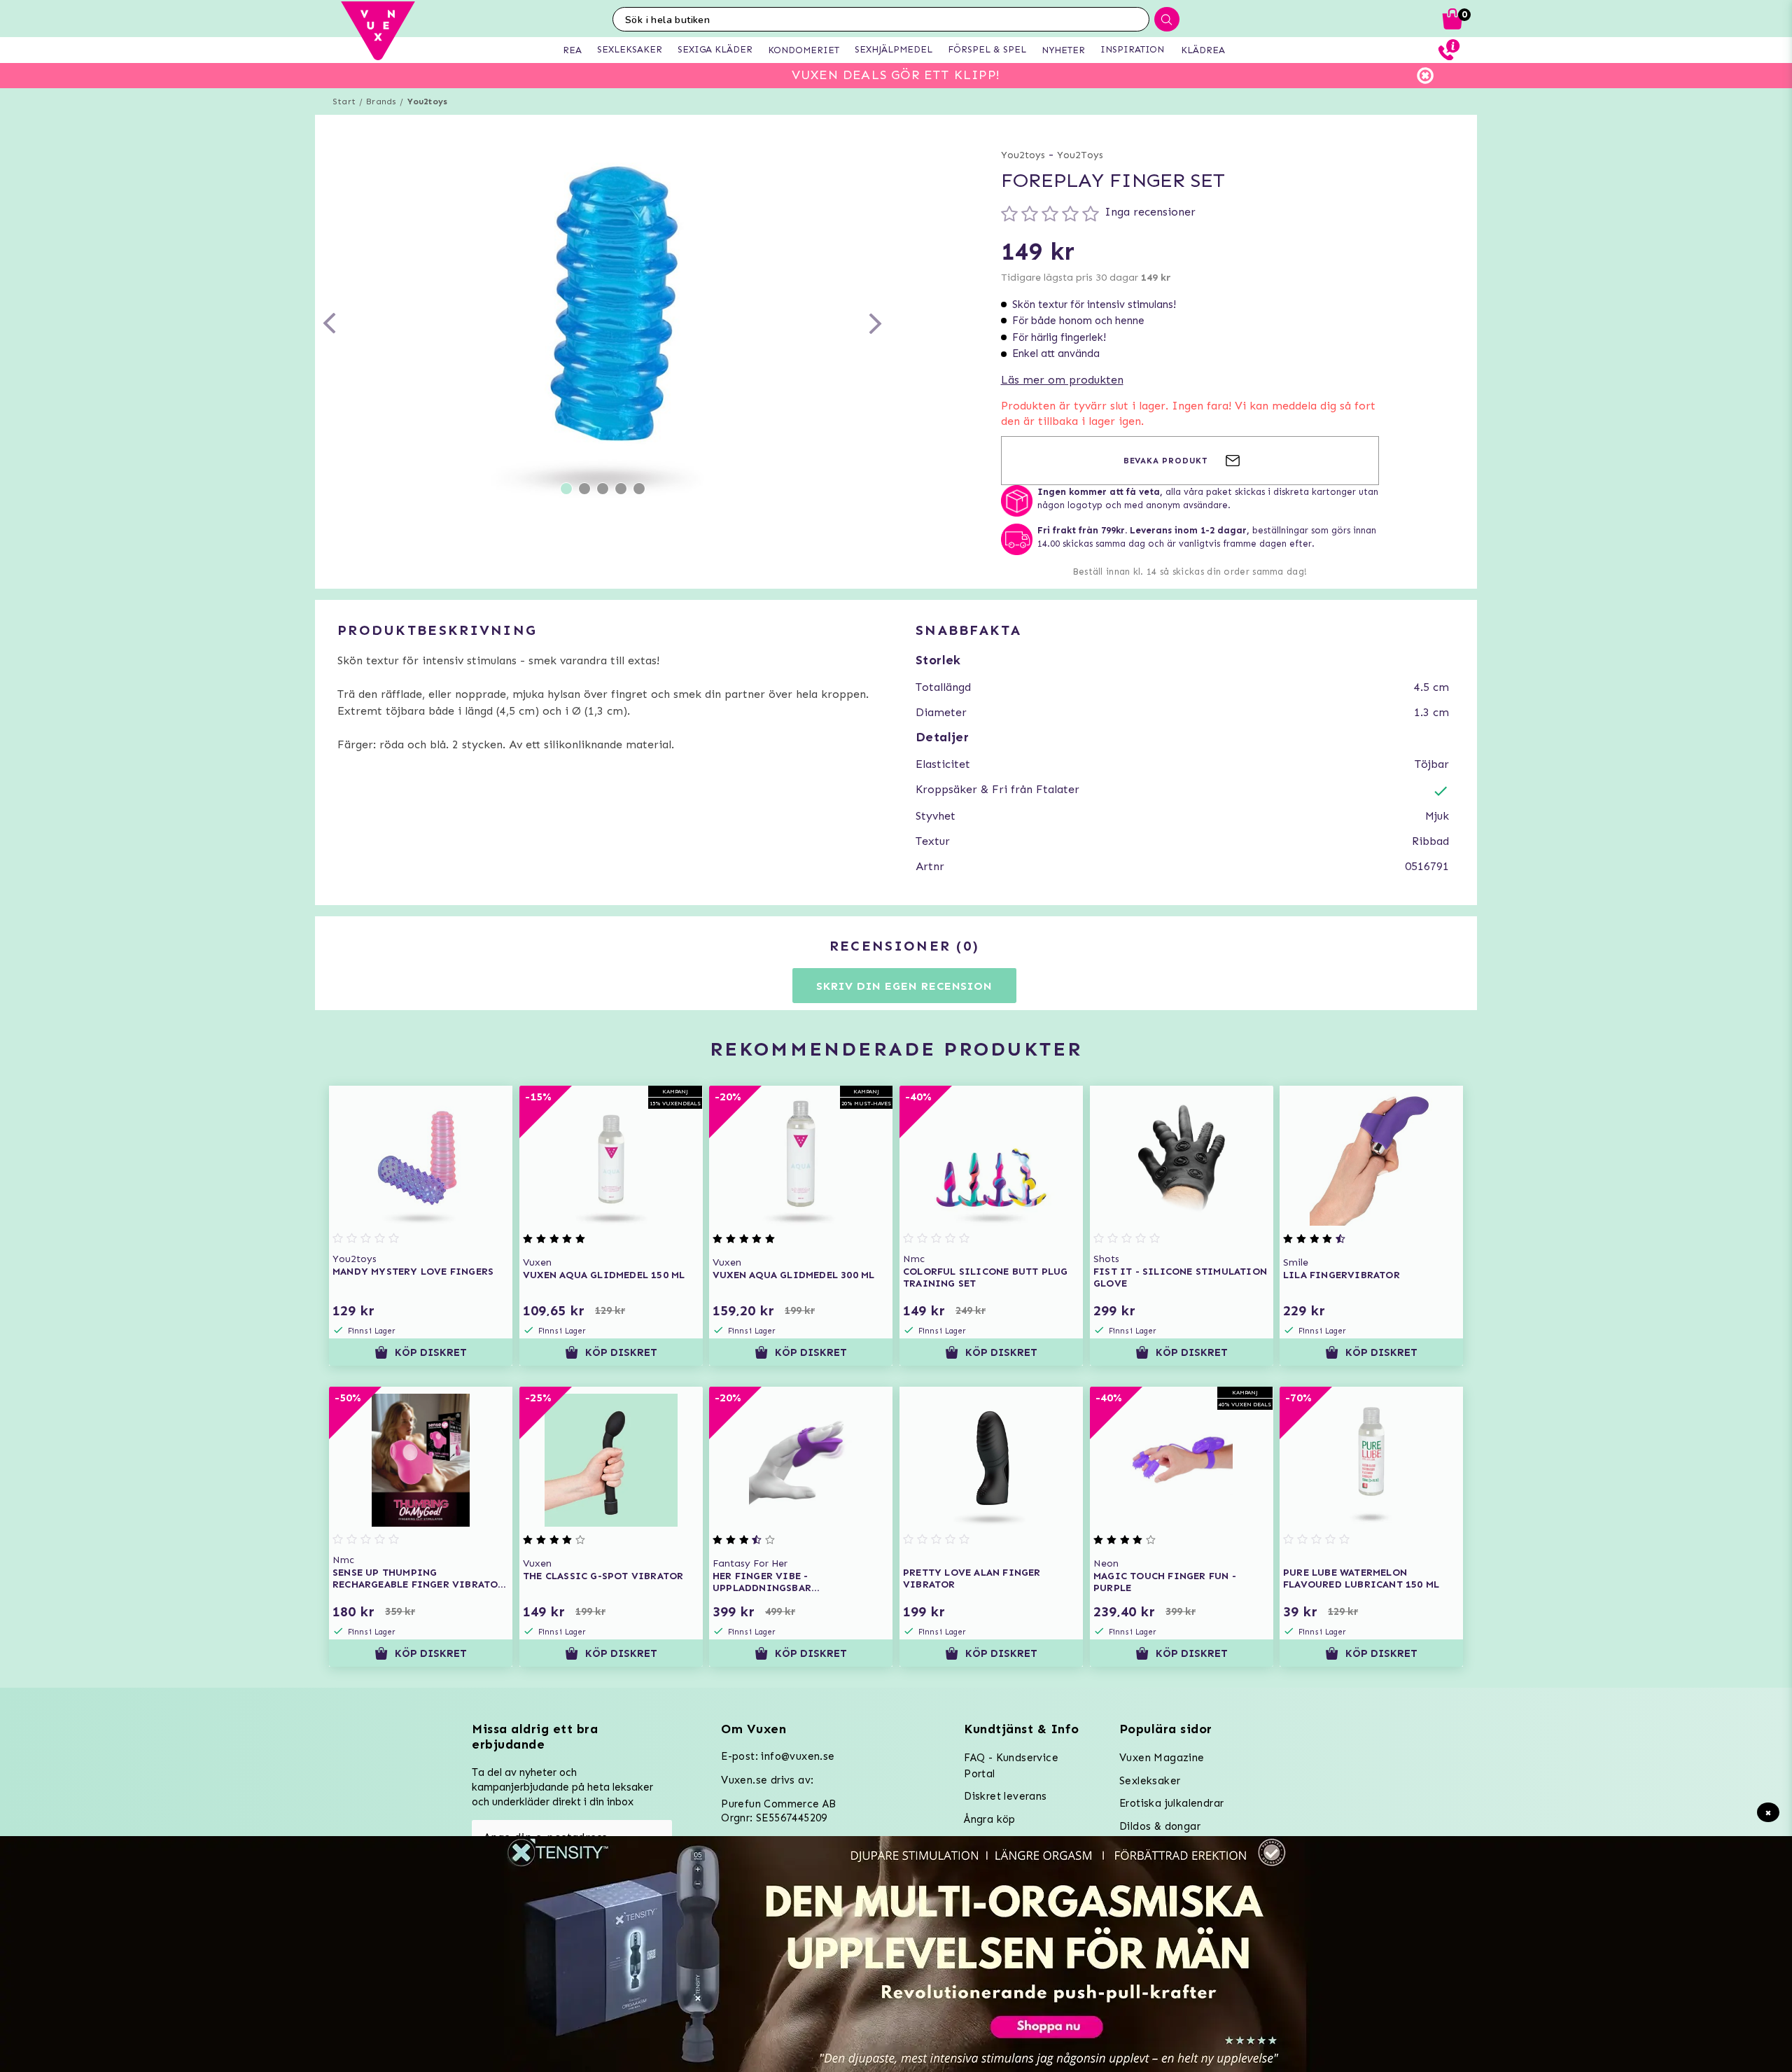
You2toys (428, 101)
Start (344, 101)
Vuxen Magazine (1162, 1758)
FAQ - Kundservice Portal (1011, 1766)
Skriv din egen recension (904, 986)
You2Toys (1080, 155)
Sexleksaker (1150, 1781)
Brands (381, 101)
